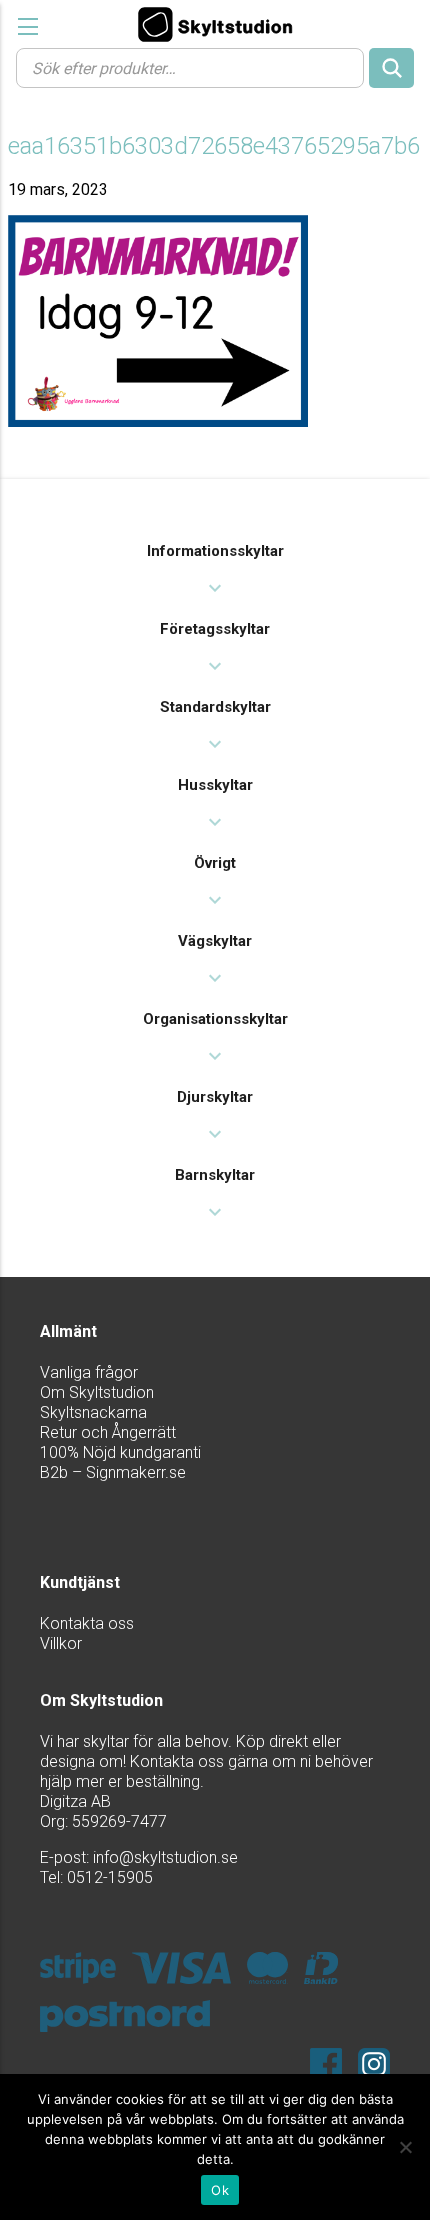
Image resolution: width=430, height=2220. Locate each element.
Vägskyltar (215, 941)
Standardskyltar (215, 707)
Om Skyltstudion (97, 1392)
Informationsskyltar (215, 551)
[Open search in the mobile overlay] (215, 67)
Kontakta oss (87, 1623)
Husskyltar (215, 785)
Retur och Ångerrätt (108, 1432)
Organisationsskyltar (215, 1019)
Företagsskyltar (215, 629)
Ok (220, 2190)
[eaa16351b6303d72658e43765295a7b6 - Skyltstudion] (215, 24)
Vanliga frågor (89, 1372)
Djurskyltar (215, 1097)
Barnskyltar (215, 1175)
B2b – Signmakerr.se (113, 1472)
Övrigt (215, 863)
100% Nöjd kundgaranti (120, 1452)
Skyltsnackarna (93, 1412)
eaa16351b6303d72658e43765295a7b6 (214, 146)
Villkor (61, 1643)
